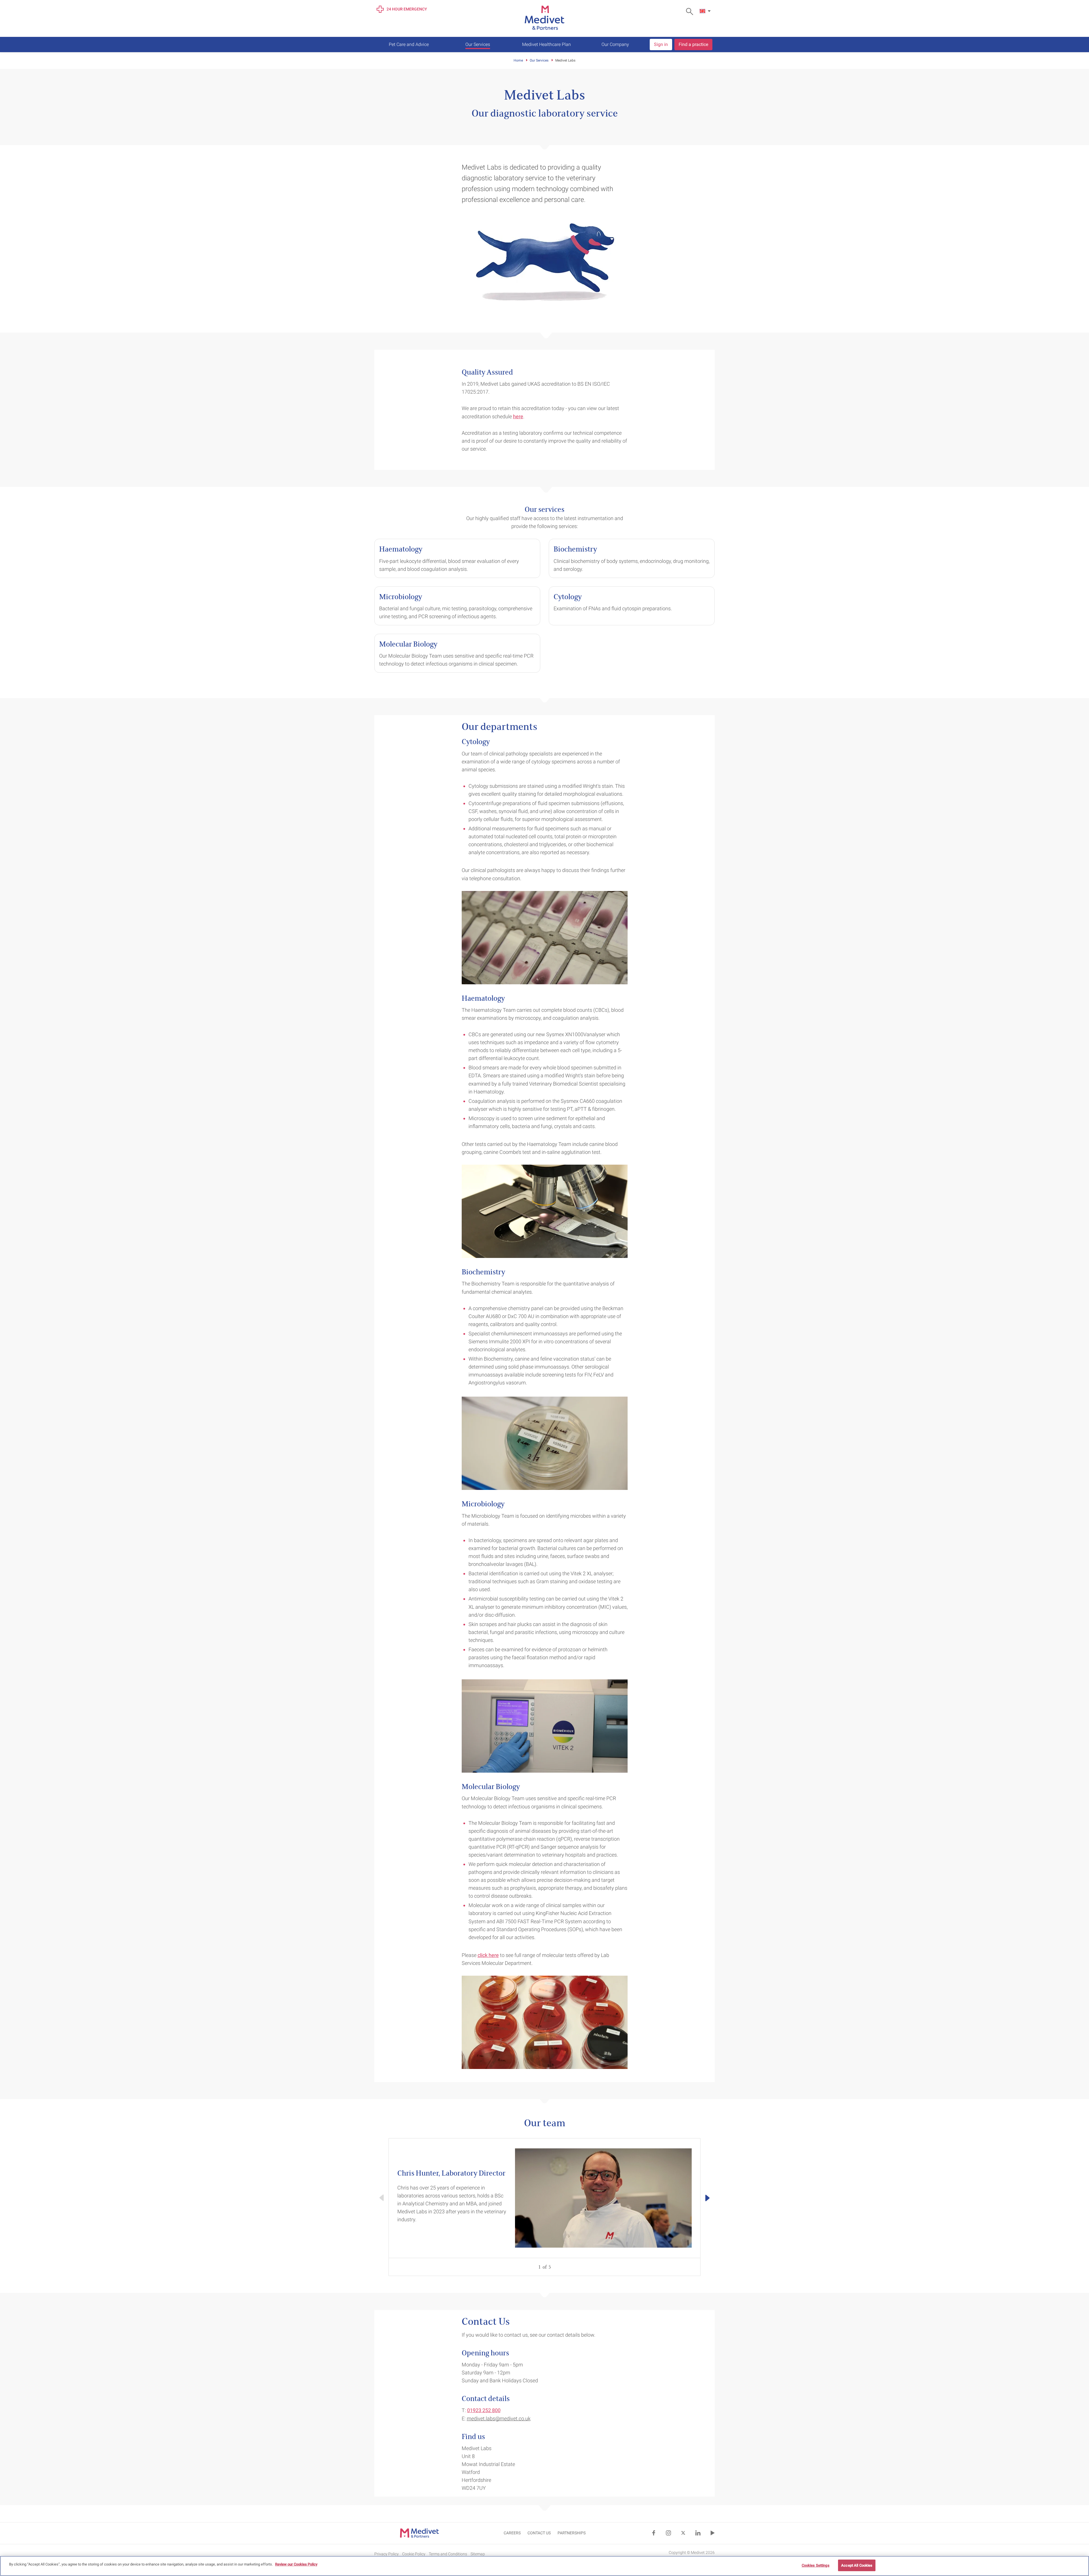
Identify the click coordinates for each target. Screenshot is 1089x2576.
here (518, 416)
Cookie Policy (414, 2554)
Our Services (539, 60)
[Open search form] (691, 11)
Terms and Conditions (448, 2554)
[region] (544, 2566)
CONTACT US (539, 2533)
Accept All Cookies (857, 2565)
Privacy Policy (387, 2554)
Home (518, 60)
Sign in (661, 44)
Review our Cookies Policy (296, 2564)
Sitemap (478, 2554)
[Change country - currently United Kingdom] (706, 11)
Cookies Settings (816, 2565)
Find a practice (693, 44)
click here (488, 1955)
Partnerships (572, 2533)
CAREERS (512, 2533)
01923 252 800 (484, 2410)
